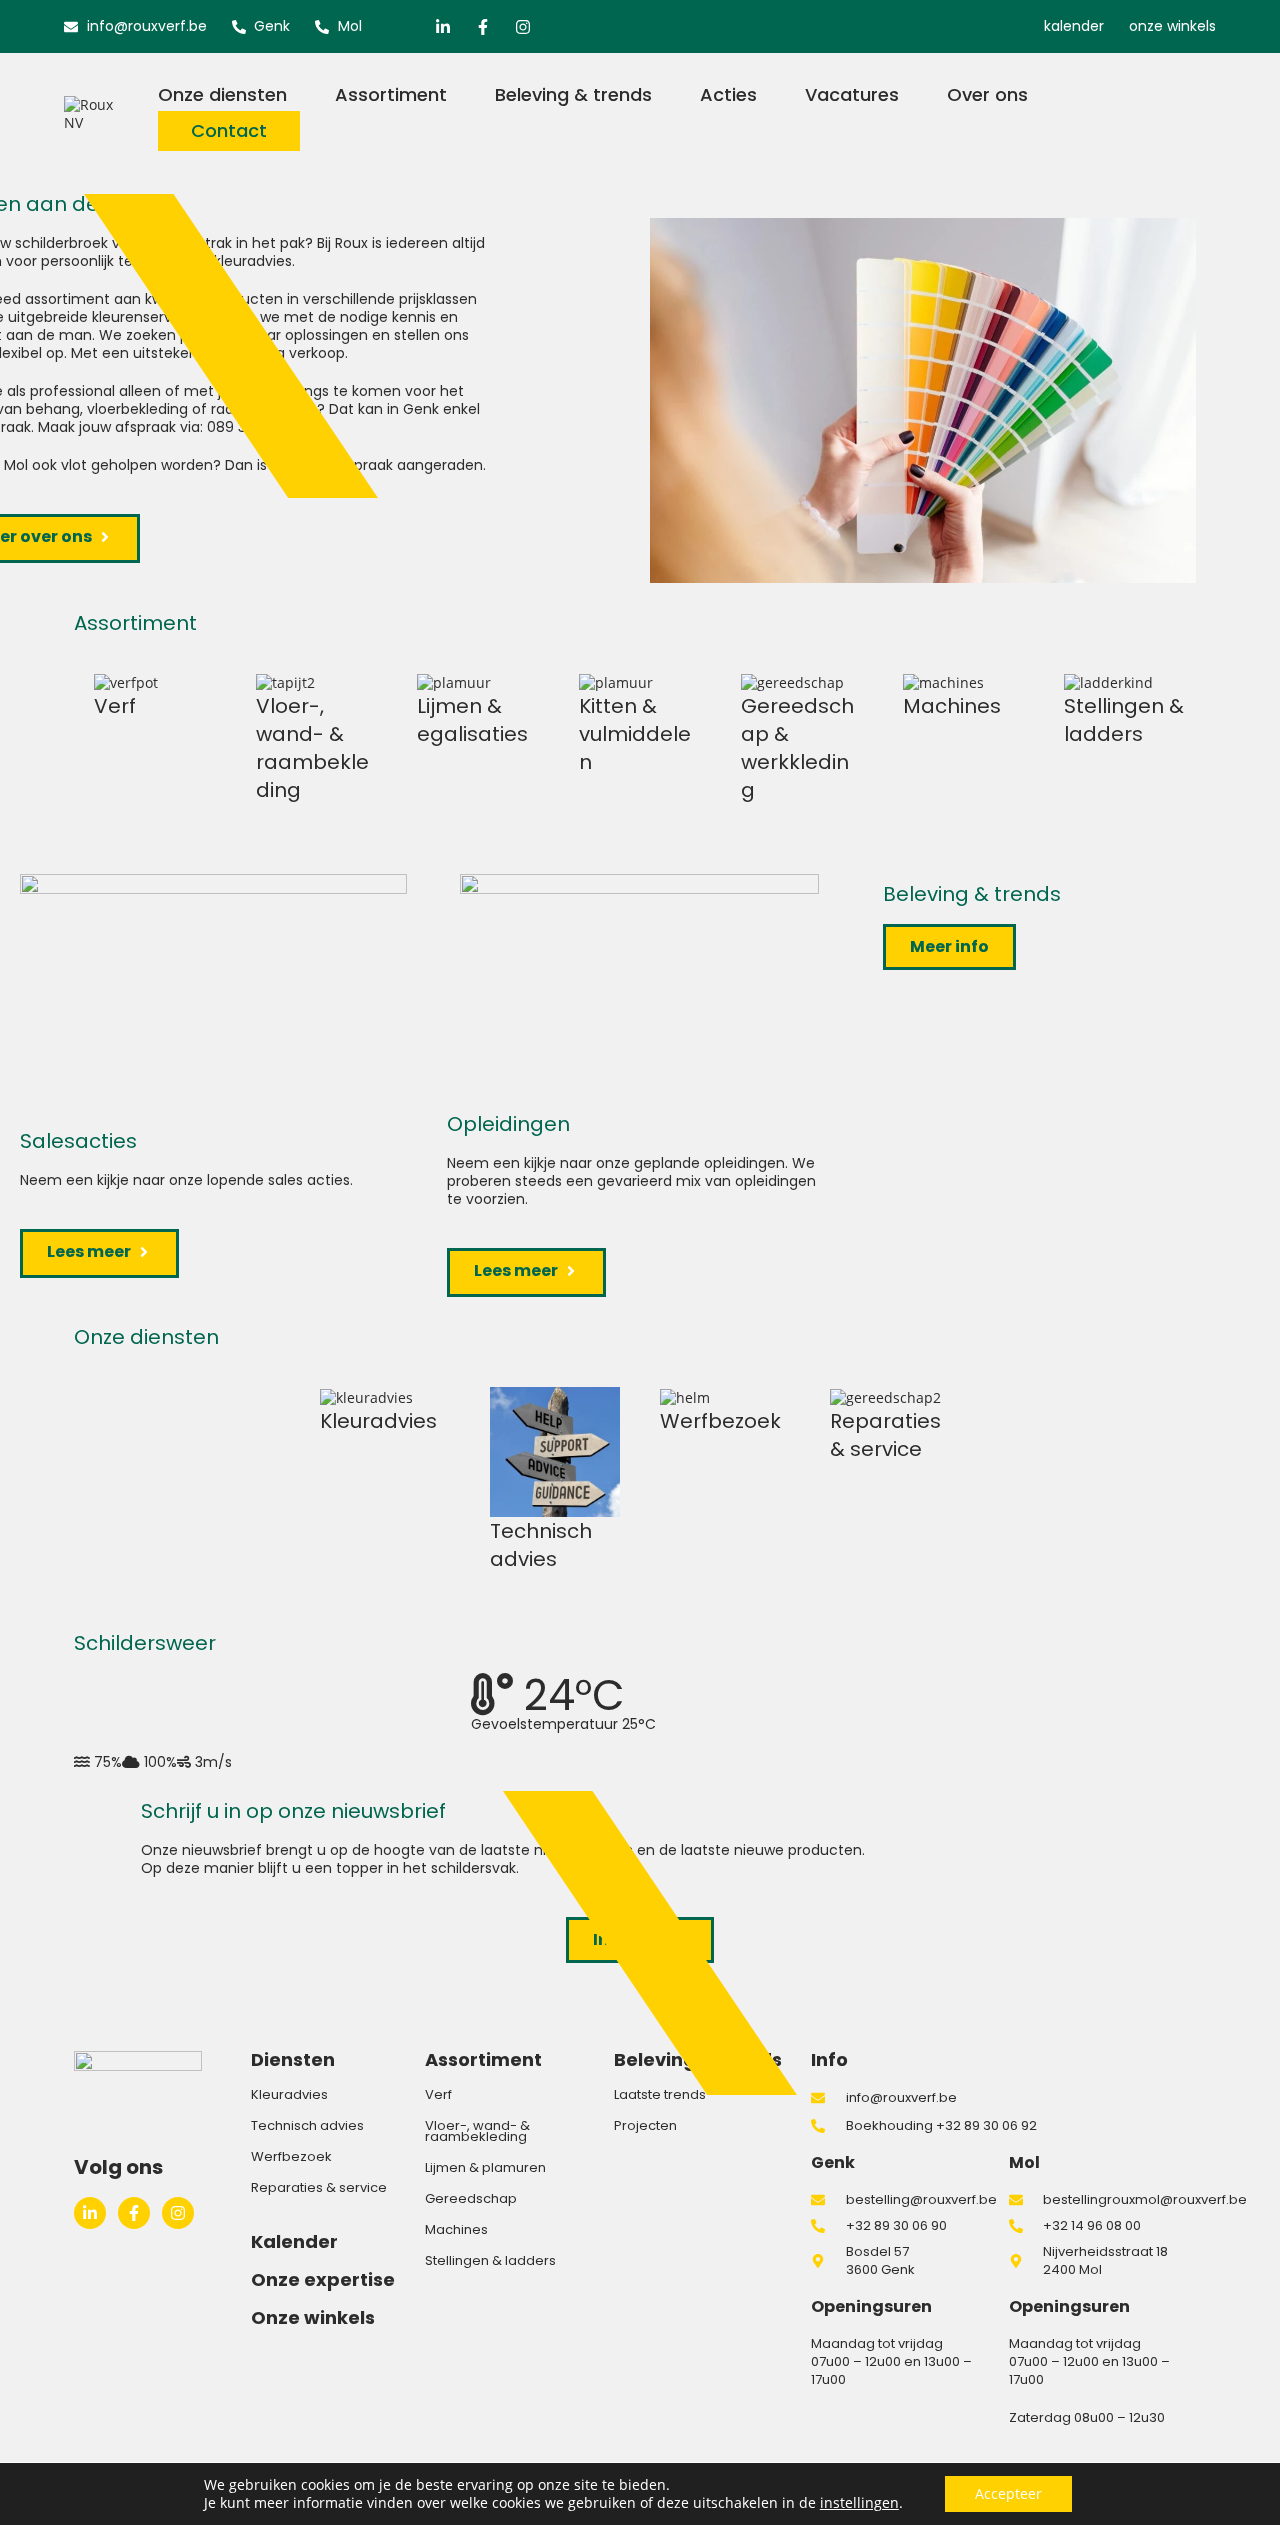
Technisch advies (541, 1545)
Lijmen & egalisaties (472, 720)
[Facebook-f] (483, 27)
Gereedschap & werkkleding (797, 748)
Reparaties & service (885, 1435)
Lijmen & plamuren (485, 2167)
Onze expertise (323, 2279)
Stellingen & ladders (1124, 720)
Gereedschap (471, 2198)
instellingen (859, 2503)
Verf (115, 706)
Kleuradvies (378, 1421)
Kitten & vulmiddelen (635, 734)
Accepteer (1008, 2493)
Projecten (645, 2125)
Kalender (294, 2241)
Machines (952, 706)
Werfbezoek (720, 1421)
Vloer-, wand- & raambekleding (312, 748)
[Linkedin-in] (443, 27)
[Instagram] (523, 27)
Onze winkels (313, 2317)
